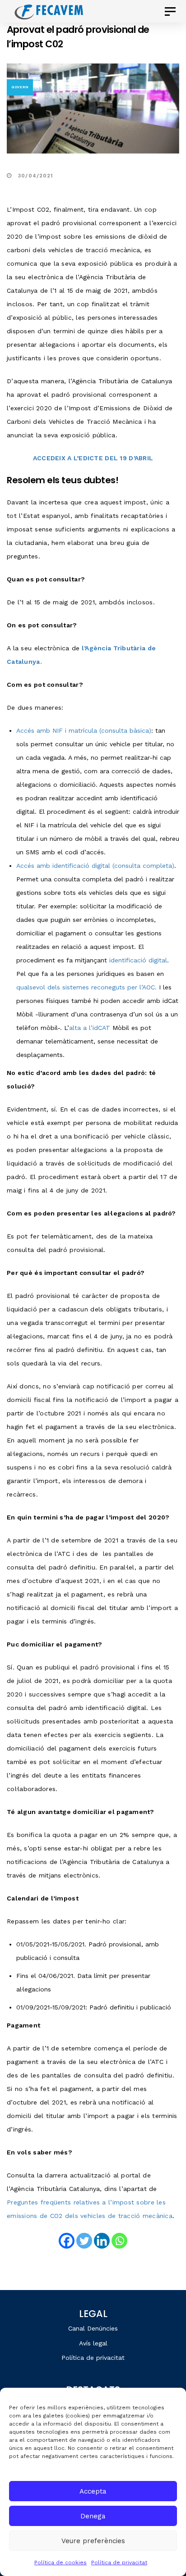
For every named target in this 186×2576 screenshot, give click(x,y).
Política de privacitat (119, 2562)
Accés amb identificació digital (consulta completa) (95, 866)
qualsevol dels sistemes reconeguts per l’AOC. (86, 987)
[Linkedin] (102, 2241)
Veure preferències (93, 2541)
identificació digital (138, 960)
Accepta (93, 2491)
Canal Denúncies (93, 2328)
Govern (20, 87)
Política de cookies (60, 2562)
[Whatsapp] (119, 2241)
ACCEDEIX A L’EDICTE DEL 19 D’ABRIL (93, 458)
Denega (93, 2516)
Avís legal (93, 2343)
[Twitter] (84, 2241)
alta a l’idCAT (91, 1028)
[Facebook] (67, 2241)
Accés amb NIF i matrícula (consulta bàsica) (84, 730)
